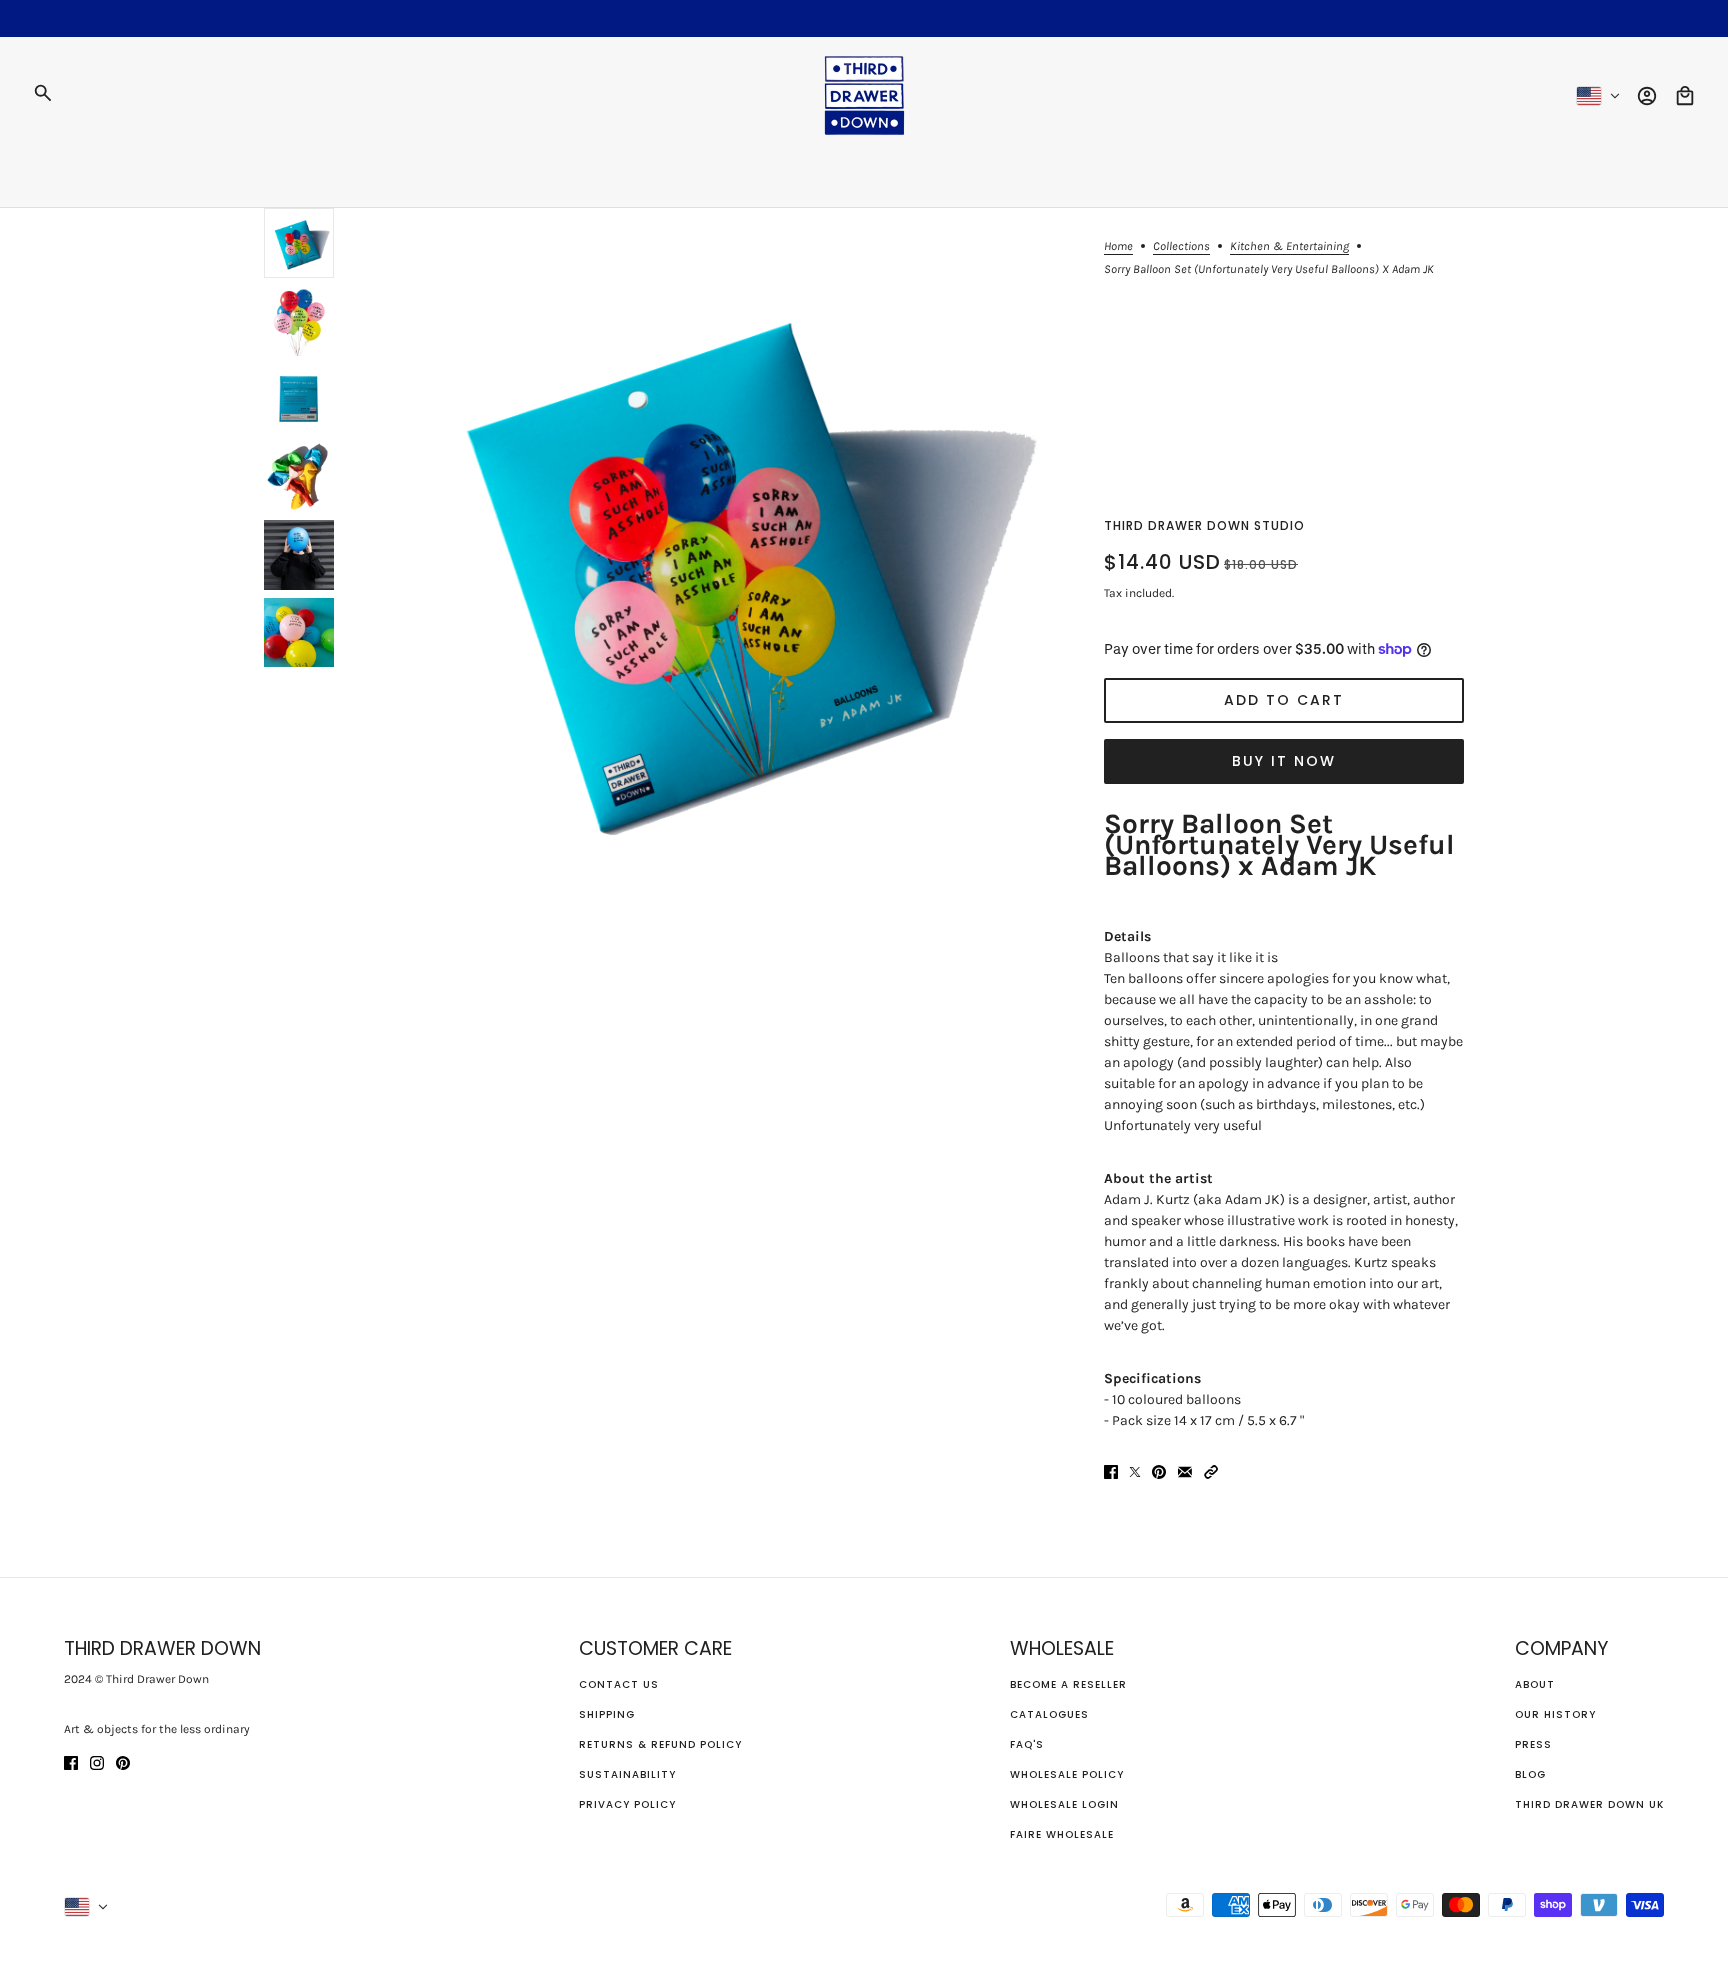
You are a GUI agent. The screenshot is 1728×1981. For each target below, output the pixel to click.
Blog (1530, 1774)
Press (1533, 1744)
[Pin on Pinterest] (1159, 1470)
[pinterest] (123, 1761)
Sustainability (627, 1774)
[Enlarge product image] (719, 561)
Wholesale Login (1064, 1804)
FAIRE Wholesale (1062, 1834)
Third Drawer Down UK (1589, 1804)
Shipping (607, 1714)
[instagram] (97, 1761)
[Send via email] (1185, 1470)
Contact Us (619, 1684)
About (1535, 1684)
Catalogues (1049, 1714)
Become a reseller (1068, 1684)
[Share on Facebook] (1111, 1470)
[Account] (1647, 96)
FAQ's (1027, 1744)
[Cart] (1685, 96)
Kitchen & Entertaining (1289, 246)
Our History (1555, 1714)
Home (1118, 246)
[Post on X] (1135, 1470)
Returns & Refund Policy (660, 1744)
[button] (1211, 1470)
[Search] (43, 93)
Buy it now (1284, 761)
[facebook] (71, 1761)
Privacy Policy (627, 1804)
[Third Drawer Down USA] (864, 95)
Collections (1181, 246)
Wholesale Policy (1067, 1774)
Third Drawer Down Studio (1204, 525)
